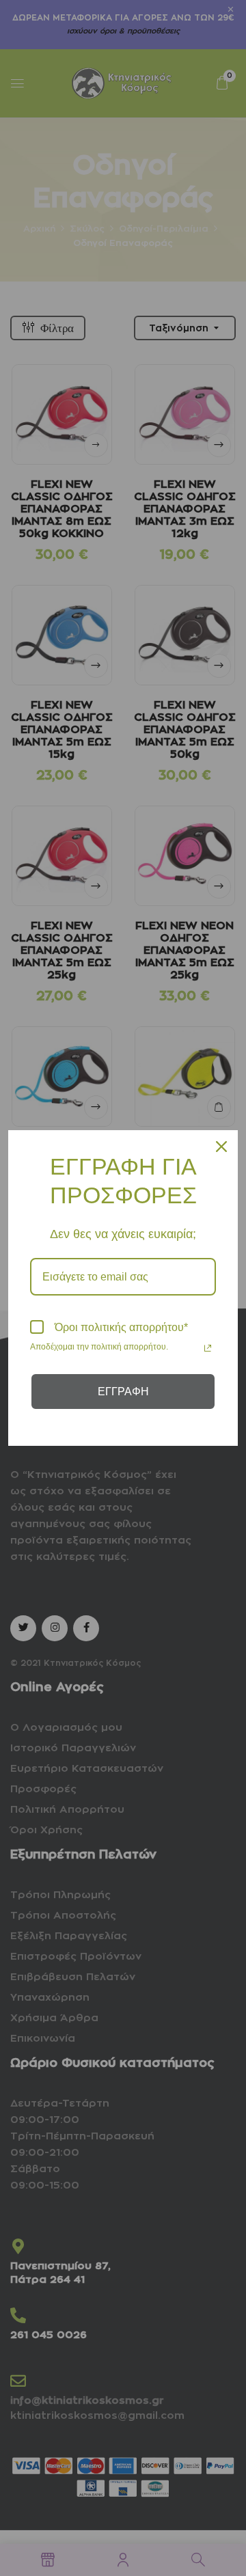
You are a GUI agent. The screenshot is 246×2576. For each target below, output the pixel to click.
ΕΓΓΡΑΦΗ (123, 1392)
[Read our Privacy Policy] (208, 1348)
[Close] (221, 1147)
